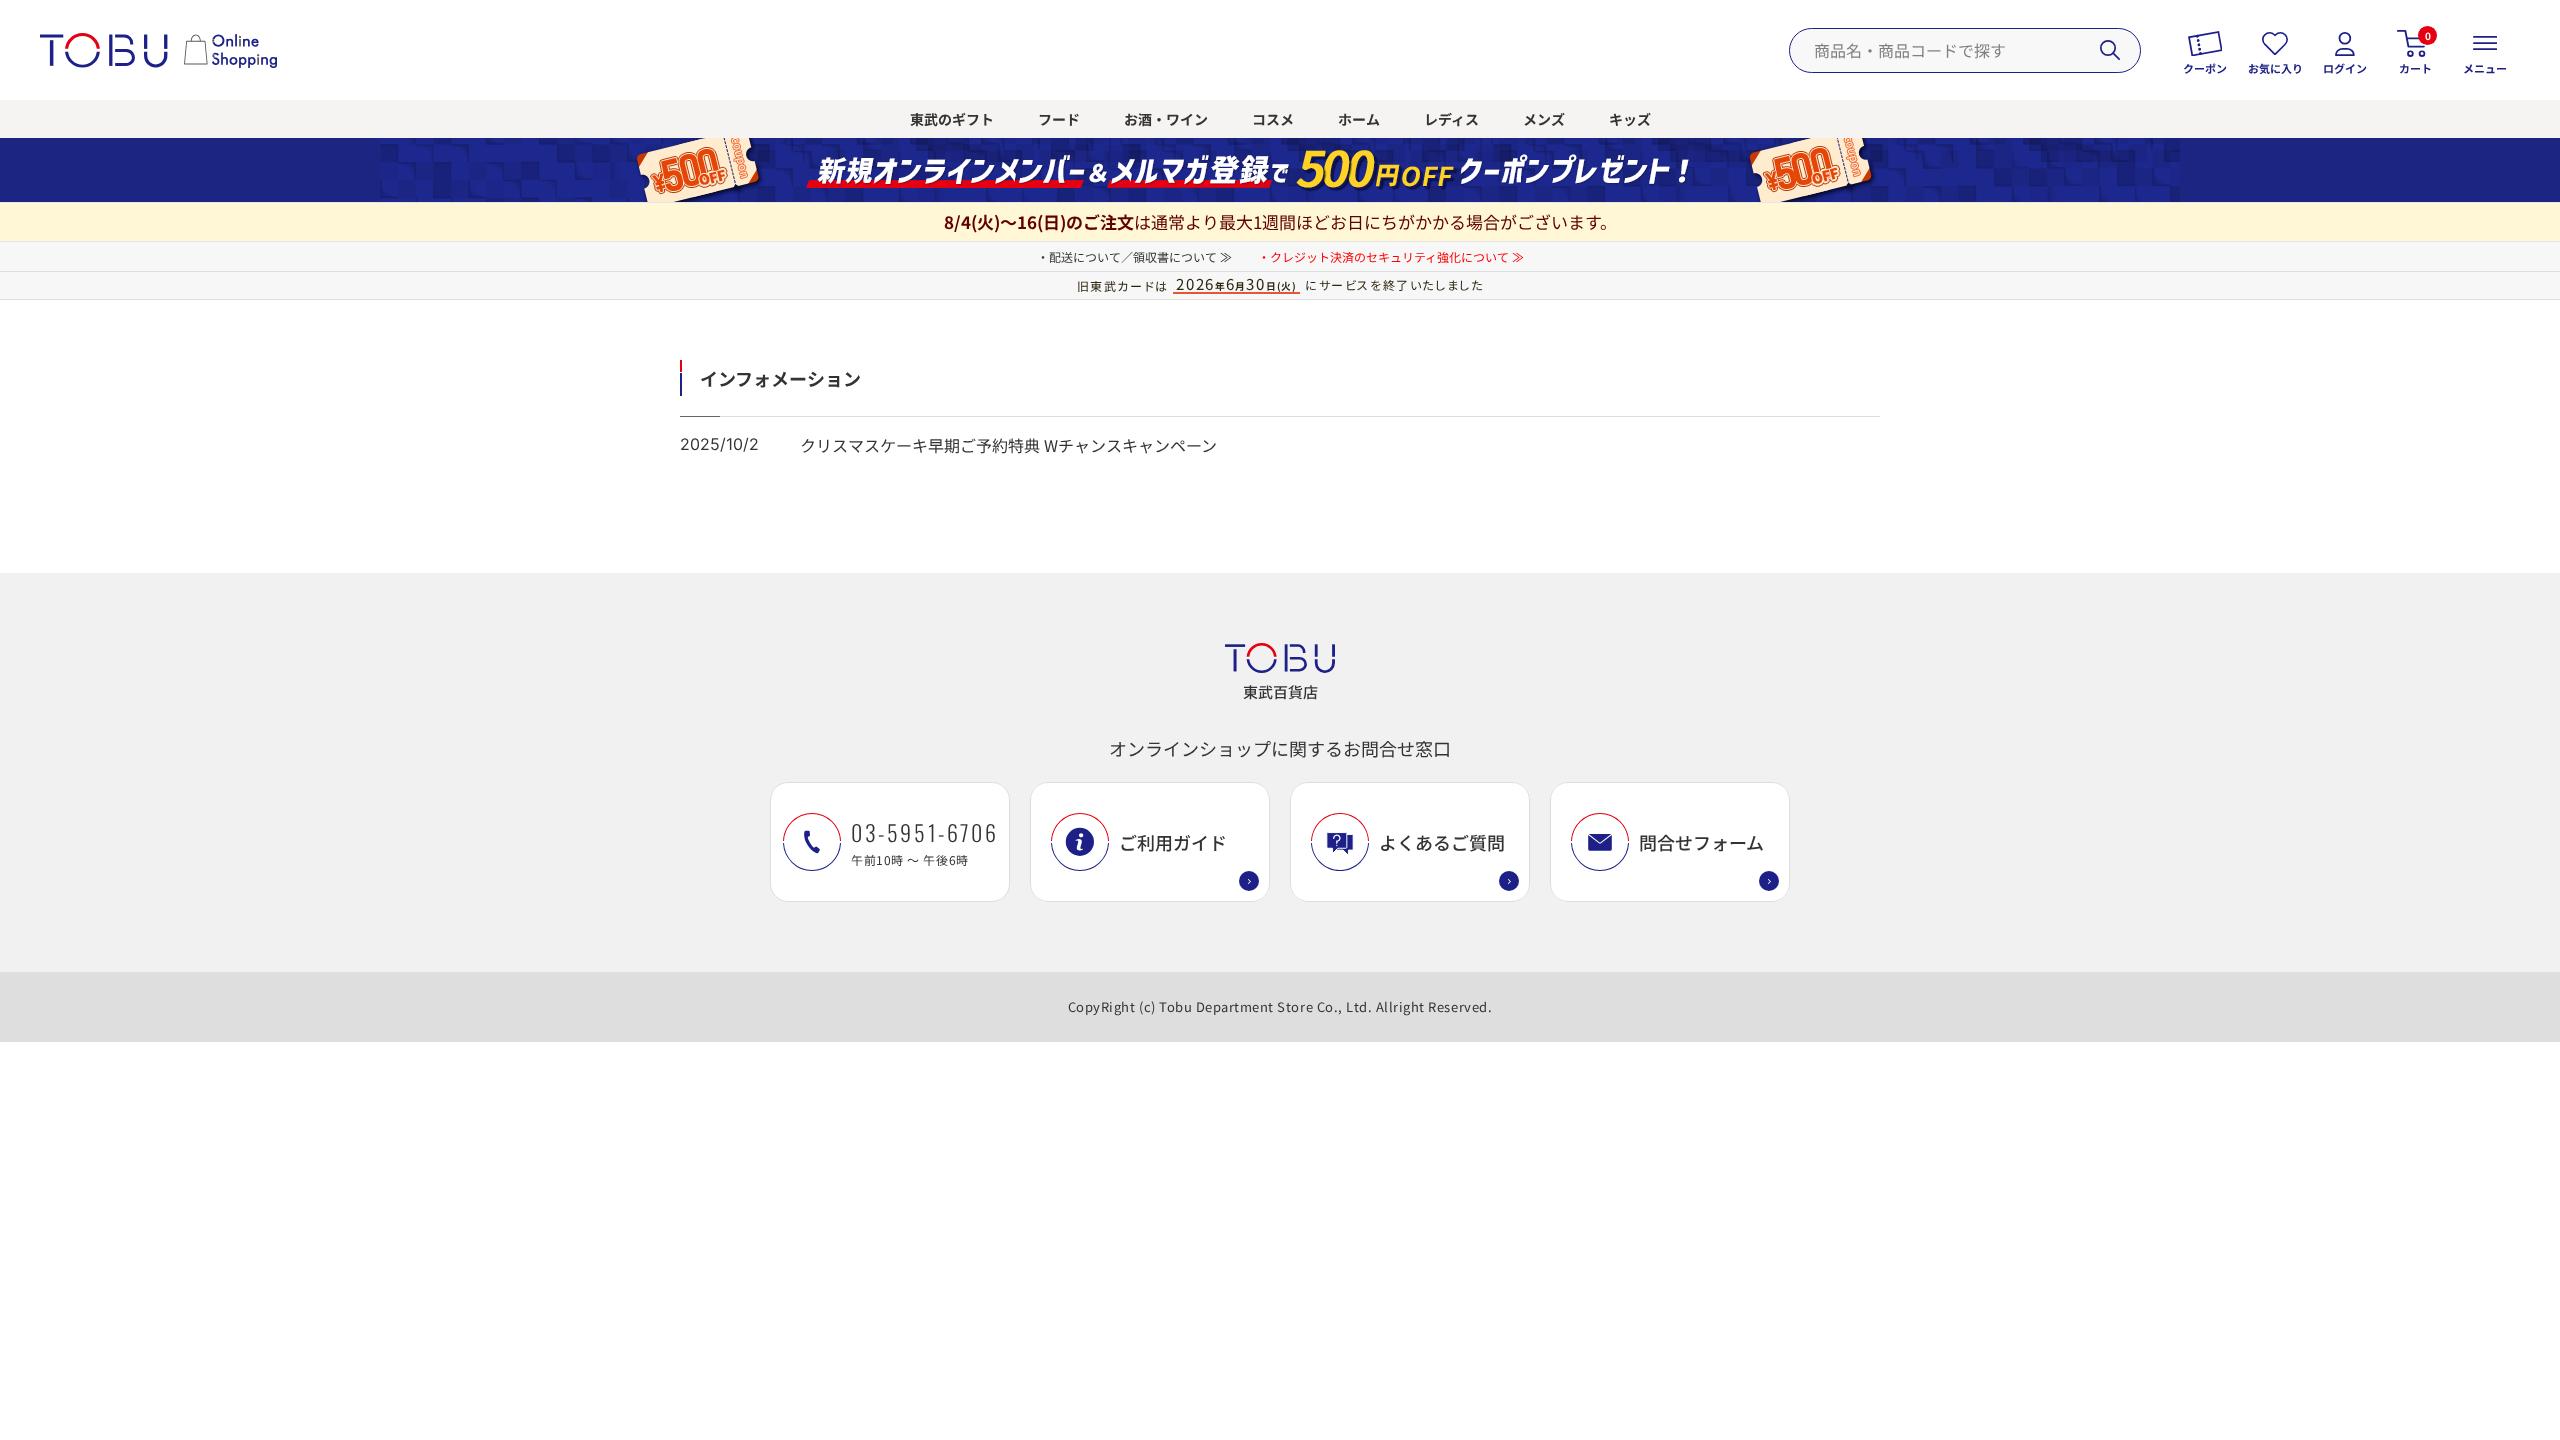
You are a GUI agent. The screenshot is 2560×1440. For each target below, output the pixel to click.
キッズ (1630, 119)
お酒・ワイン (1166, 119)
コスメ (1273, 119)
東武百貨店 (1280, 691)
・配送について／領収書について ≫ (1134, 256)
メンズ (1544, 119)
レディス (1451, 119)
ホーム (1359, 119)
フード (1059, 119)
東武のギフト (952, 119)
